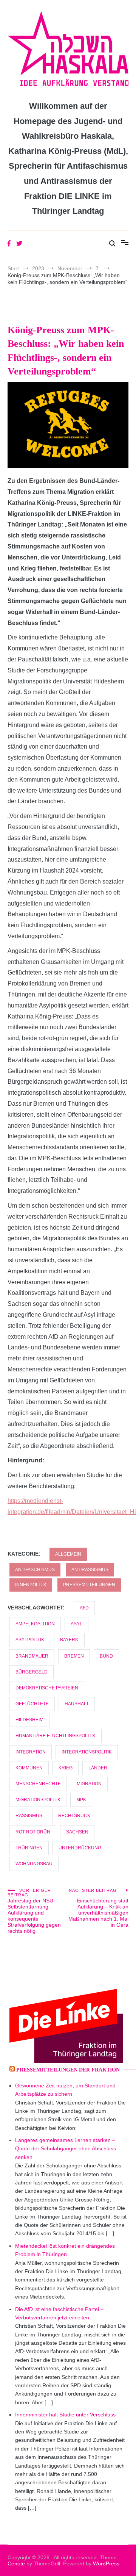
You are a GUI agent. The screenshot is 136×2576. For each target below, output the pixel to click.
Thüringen (29, 1848)
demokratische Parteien (47, 1688)
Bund (106, 1656)
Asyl (76, 1624)
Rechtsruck (74, 1816)
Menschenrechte (38, 1784)
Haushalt (77, 1704)
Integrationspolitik (87, 1752)
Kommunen (29, 1768)
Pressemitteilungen (89, 1585)
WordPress (106, 2563)
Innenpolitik (31, 1585)
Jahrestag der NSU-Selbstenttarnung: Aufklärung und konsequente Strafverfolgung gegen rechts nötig (34, 1911)
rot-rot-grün (33, 1832)
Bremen (74, 1656)
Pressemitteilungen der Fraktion (68, 2070)
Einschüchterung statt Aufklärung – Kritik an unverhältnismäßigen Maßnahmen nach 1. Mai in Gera (98, 1908)
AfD (84, 1608)
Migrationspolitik (38, 1800)
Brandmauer (32, 1656)
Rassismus (29, 1816)
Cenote (16, 2563)
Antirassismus (90, 1570)
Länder (98, 1768)
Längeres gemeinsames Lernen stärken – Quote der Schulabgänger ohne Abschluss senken (66, 2149)
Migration (89, 1784)
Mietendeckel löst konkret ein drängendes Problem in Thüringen (65, 2250)
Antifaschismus (35, 1570)
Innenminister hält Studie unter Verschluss (65, 2415)
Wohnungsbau (34, 1864)
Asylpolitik (30, 1640)
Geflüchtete (32, 1704)
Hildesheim (29, 1720)
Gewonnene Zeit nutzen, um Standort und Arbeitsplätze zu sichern (65, 2090)
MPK (81, 1800)
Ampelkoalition (35, 1624)
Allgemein (68, 1554)
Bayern (69, 1640)
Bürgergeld (32, 1672)
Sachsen (77, 1832)
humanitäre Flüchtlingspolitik (56, 1736)
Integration (31, 1752)
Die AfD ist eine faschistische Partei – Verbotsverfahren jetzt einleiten (59, 2313)
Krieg (66, 1768)
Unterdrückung (80, 1848)
